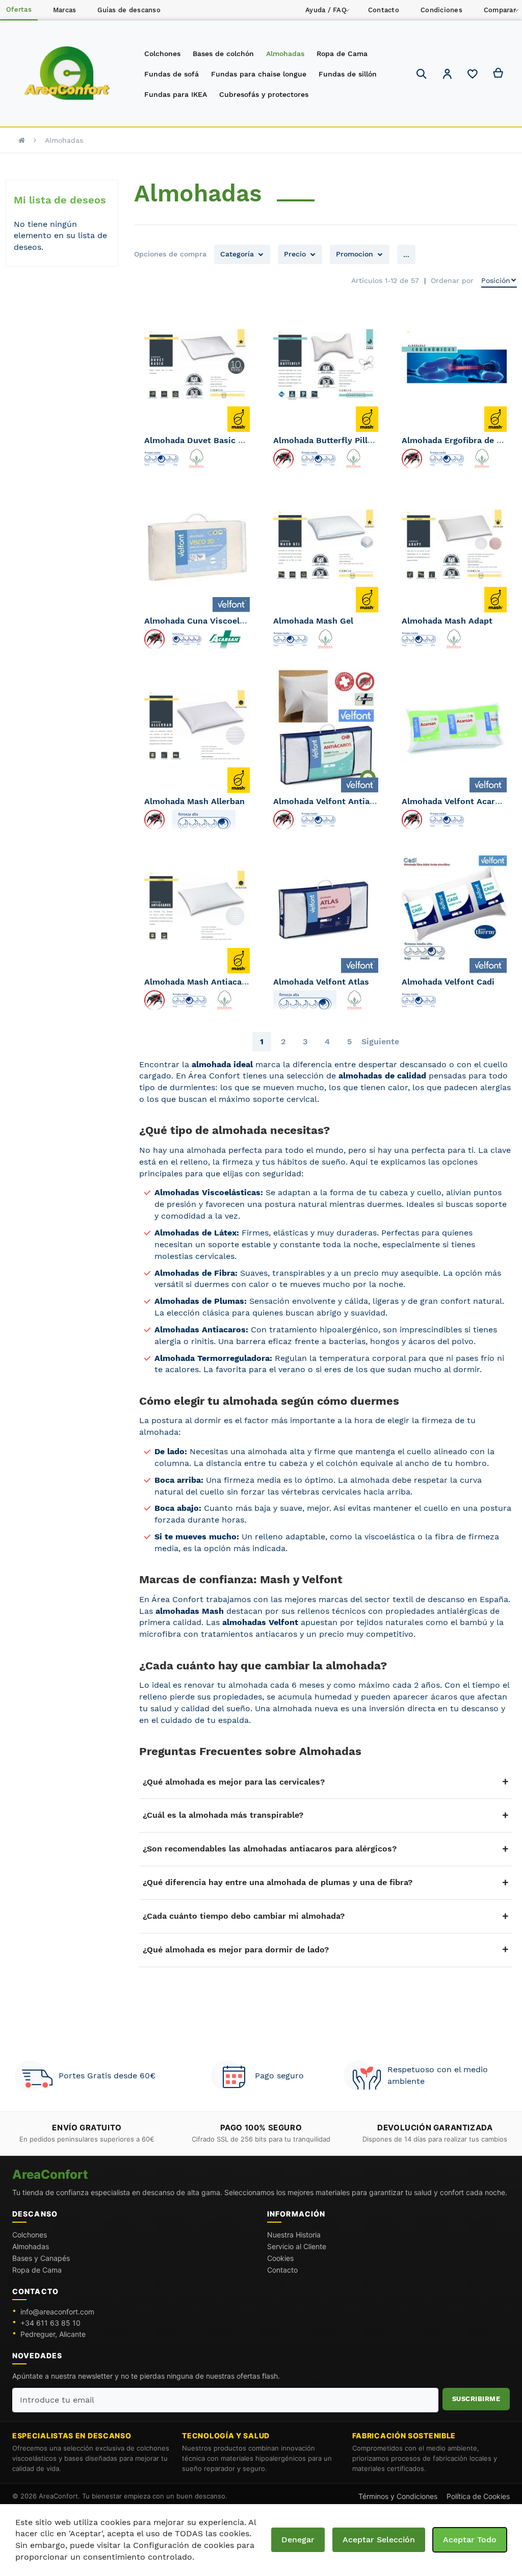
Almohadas (31, 2246)
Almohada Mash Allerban (194, 801)
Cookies (280, 2258)
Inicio (22, 140)
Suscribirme (476, 2399)
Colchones (30, 2235)
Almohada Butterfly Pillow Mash (338, 440)
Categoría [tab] (237, 254)
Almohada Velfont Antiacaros (333, 801)
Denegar (298, 2540)
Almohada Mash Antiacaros (200, 982)
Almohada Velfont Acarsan (455, 801)
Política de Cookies (478, 2496)
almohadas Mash (190, 1611)
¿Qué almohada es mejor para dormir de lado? (236, 1950)
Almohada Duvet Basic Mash (202, 440)
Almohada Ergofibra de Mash (460, 440)
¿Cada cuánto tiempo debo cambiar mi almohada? (244, 1916)
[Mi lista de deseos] (473, 76)
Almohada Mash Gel (313, 621)
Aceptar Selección (379, 2540)
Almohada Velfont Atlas (321, 982)
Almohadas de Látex (195, 1233)
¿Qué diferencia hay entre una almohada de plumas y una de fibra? (278, 1882)
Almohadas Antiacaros (200, 1330)
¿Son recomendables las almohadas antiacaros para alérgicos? (270, 1849)
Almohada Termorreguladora (212, 1358)
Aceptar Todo (470, 2540)
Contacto (282, 2270)
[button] (447, 75)
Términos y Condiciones (398, 2496)
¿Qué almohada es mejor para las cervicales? (234, 1782)
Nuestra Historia (294, 2235)
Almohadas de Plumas (199, 1301)
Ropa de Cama (37, 2270)
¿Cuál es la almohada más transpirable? (223, 1815)
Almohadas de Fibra (195, 1273)
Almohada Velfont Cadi (448, 982)
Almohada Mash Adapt (447, 621)
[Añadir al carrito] (238, 591)
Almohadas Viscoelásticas (207, 1192)
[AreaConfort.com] (67, 74)
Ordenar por (452, 280)
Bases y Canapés (41, 2258)
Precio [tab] (295, 254)
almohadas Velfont (260, 1622)
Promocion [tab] (355, 254)
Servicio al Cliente (297, 2246)
